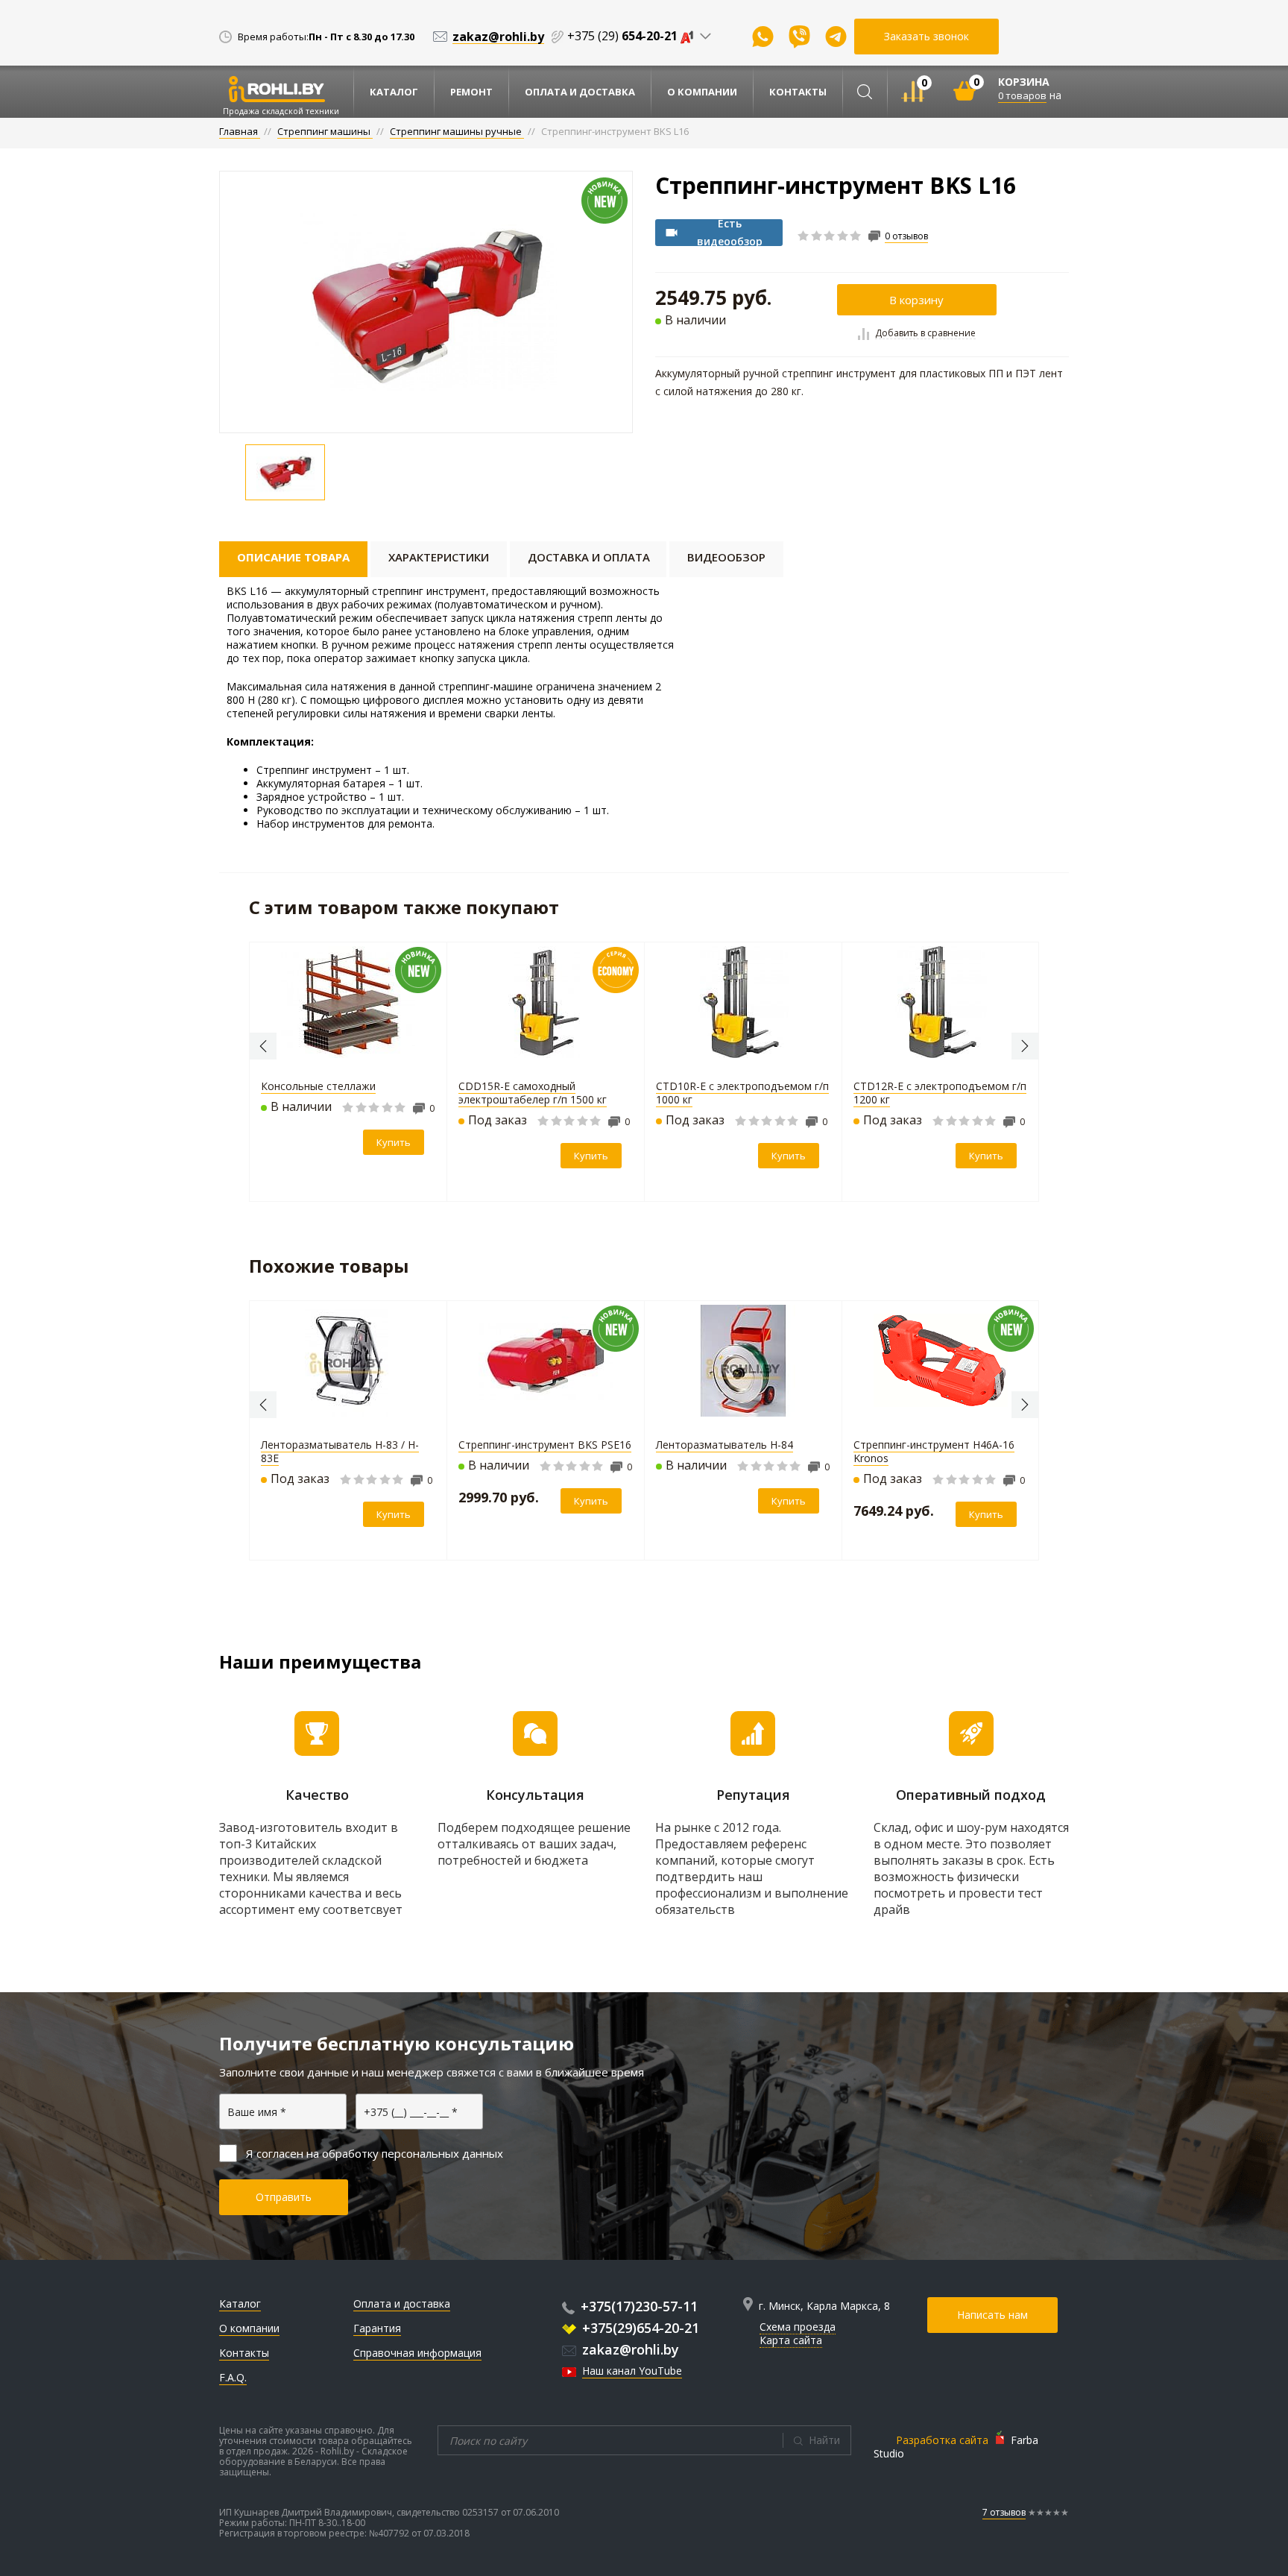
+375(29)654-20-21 (641, 2328)
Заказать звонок (926, 36)
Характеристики (439, 557)
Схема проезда (798, 2327)
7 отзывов (1004, 2512)
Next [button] (1025, 1046)
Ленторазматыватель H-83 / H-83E (340, 1451)
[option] (426, 302)
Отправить (284, 2197)
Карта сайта (791, 2340)
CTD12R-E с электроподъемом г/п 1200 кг (940, 1093)
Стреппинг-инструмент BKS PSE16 (545, 1445)
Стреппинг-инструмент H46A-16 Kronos (934, 1451)
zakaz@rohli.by (631, 2349)
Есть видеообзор (730, 233)
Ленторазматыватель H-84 (724, 1445)
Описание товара (293, 557)
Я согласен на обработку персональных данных (375, 2153)
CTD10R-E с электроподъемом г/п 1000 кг (742, 1093)
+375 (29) (622, 36)
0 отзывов (906, 236)
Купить (394, 1142)
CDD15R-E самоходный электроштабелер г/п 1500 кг (533, 1093)
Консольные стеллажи (318, 1086)
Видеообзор (726, 557)
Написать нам (992, 2315)
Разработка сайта (942, 2440)
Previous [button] (263, 1046)
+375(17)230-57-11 (639, 2306)
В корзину (916, 300)
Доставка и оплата (589, 557)
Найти (824, 2440)
